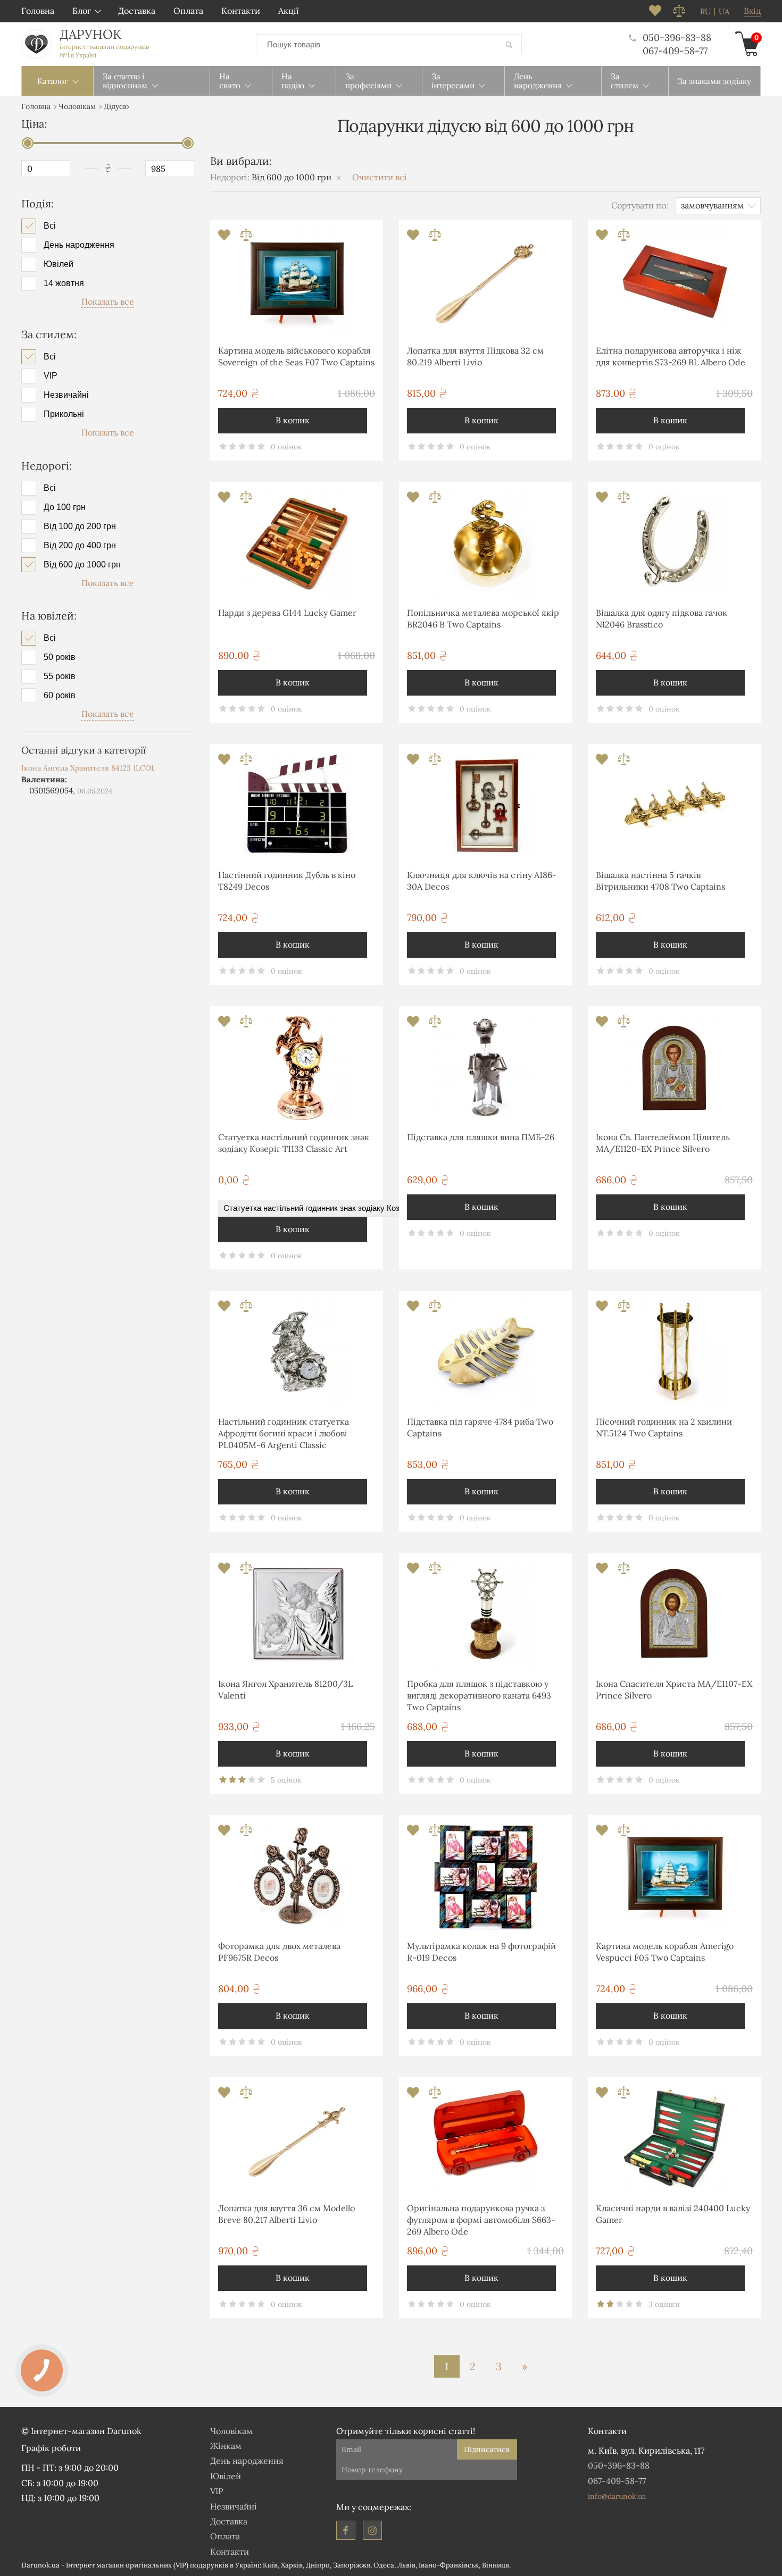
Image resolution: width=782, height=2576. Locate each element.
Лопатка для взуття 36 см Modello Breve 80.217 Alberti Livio (286, 2214)
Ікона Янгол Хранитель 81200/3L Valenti (285, 1690)
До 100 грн (65, 507)
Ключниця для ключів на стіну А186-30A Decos (482, 881)
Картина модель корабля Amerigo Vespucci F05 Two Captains (665, 1952)
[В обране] (225, 238)
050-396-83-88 (677, 37)
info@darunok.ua (617, 2496)
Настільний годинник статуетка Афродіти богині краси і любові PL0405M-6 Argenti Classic (284, 1433)
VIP (51, 376)
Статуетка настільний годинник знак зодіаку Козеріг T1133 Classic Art (294, 1143)
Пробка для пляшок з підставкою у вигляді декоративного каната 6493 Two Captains (479, 1696)
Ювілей (59, 264)
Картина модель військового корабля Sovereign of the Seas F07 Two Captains (296, 356)
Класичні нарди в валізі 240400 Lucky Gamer (673, 2214)
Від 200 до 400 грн (80, 546)
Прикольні (64, 414)
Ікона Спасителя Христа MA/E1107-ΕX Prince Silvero (674, 1690)
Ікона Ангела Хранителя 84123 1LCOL (88, 768)
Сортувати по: (640, 205)
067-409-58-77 (675, 51)
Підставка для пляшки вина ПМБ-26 (481, 1137)
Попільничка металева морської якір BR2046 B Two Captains (483, 618)
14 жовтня (64, 283)
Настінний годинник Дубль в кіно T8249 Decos (287, 881)
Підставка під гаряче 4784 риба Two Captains (480, 1427)
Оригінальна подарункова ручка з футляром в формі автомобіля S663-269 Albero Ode (481, 2220)
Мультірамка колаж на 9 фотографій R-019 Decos (481, 1952)
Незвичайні (66, 395)
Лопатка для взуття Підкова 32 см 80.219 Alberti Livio (475, 356)
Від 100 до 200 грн (80, 526)
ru (705, 12)
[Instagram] (372, 2530)
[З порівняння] (246, 238)
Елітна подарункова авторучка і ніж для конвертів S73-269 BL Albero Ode (671, 356)
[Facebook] (346, 2530)
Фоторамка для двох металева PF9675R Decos (279, 1952)
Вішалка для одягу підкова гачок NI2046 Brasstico (662, 618)
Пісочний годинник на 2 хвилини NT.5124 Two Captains (664, 1427)
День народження (79, 245)
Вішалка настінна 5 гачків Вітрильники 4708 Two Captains (660, 881)
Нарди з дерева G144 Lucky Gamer (287, 613)
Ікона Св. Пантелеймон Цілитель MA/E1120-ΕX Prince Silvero (663, 1143)
